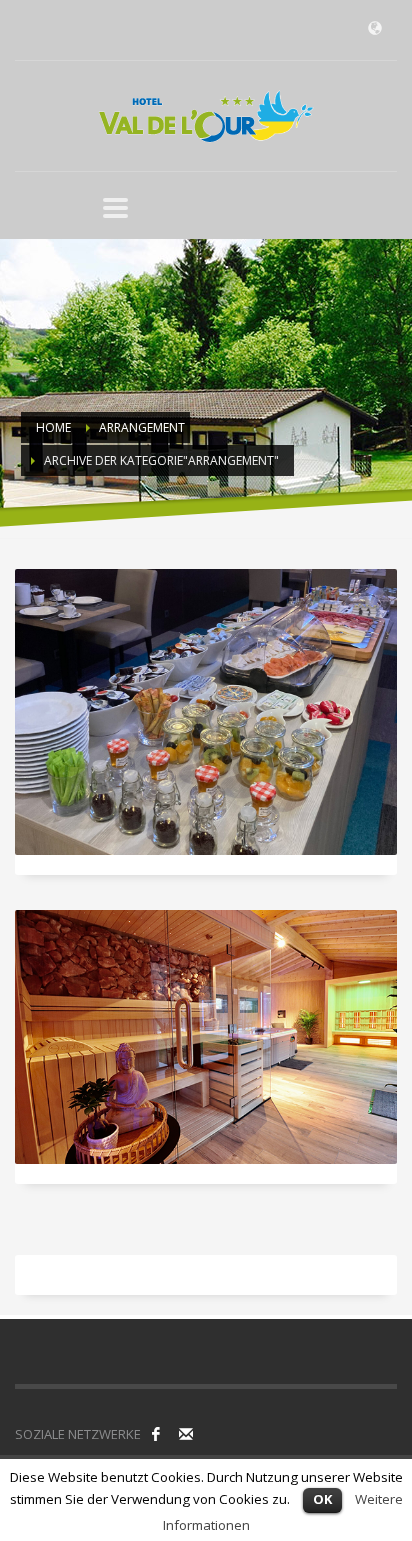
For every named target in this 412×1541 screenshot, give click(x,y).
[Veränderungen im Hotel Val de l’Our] (206, 1037)
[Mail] (186, 1434)
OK (322, 1499)
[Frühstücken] (206, 712)
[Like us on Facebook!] (156, 1434)
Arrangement (142, 427)
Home (53, 427)
